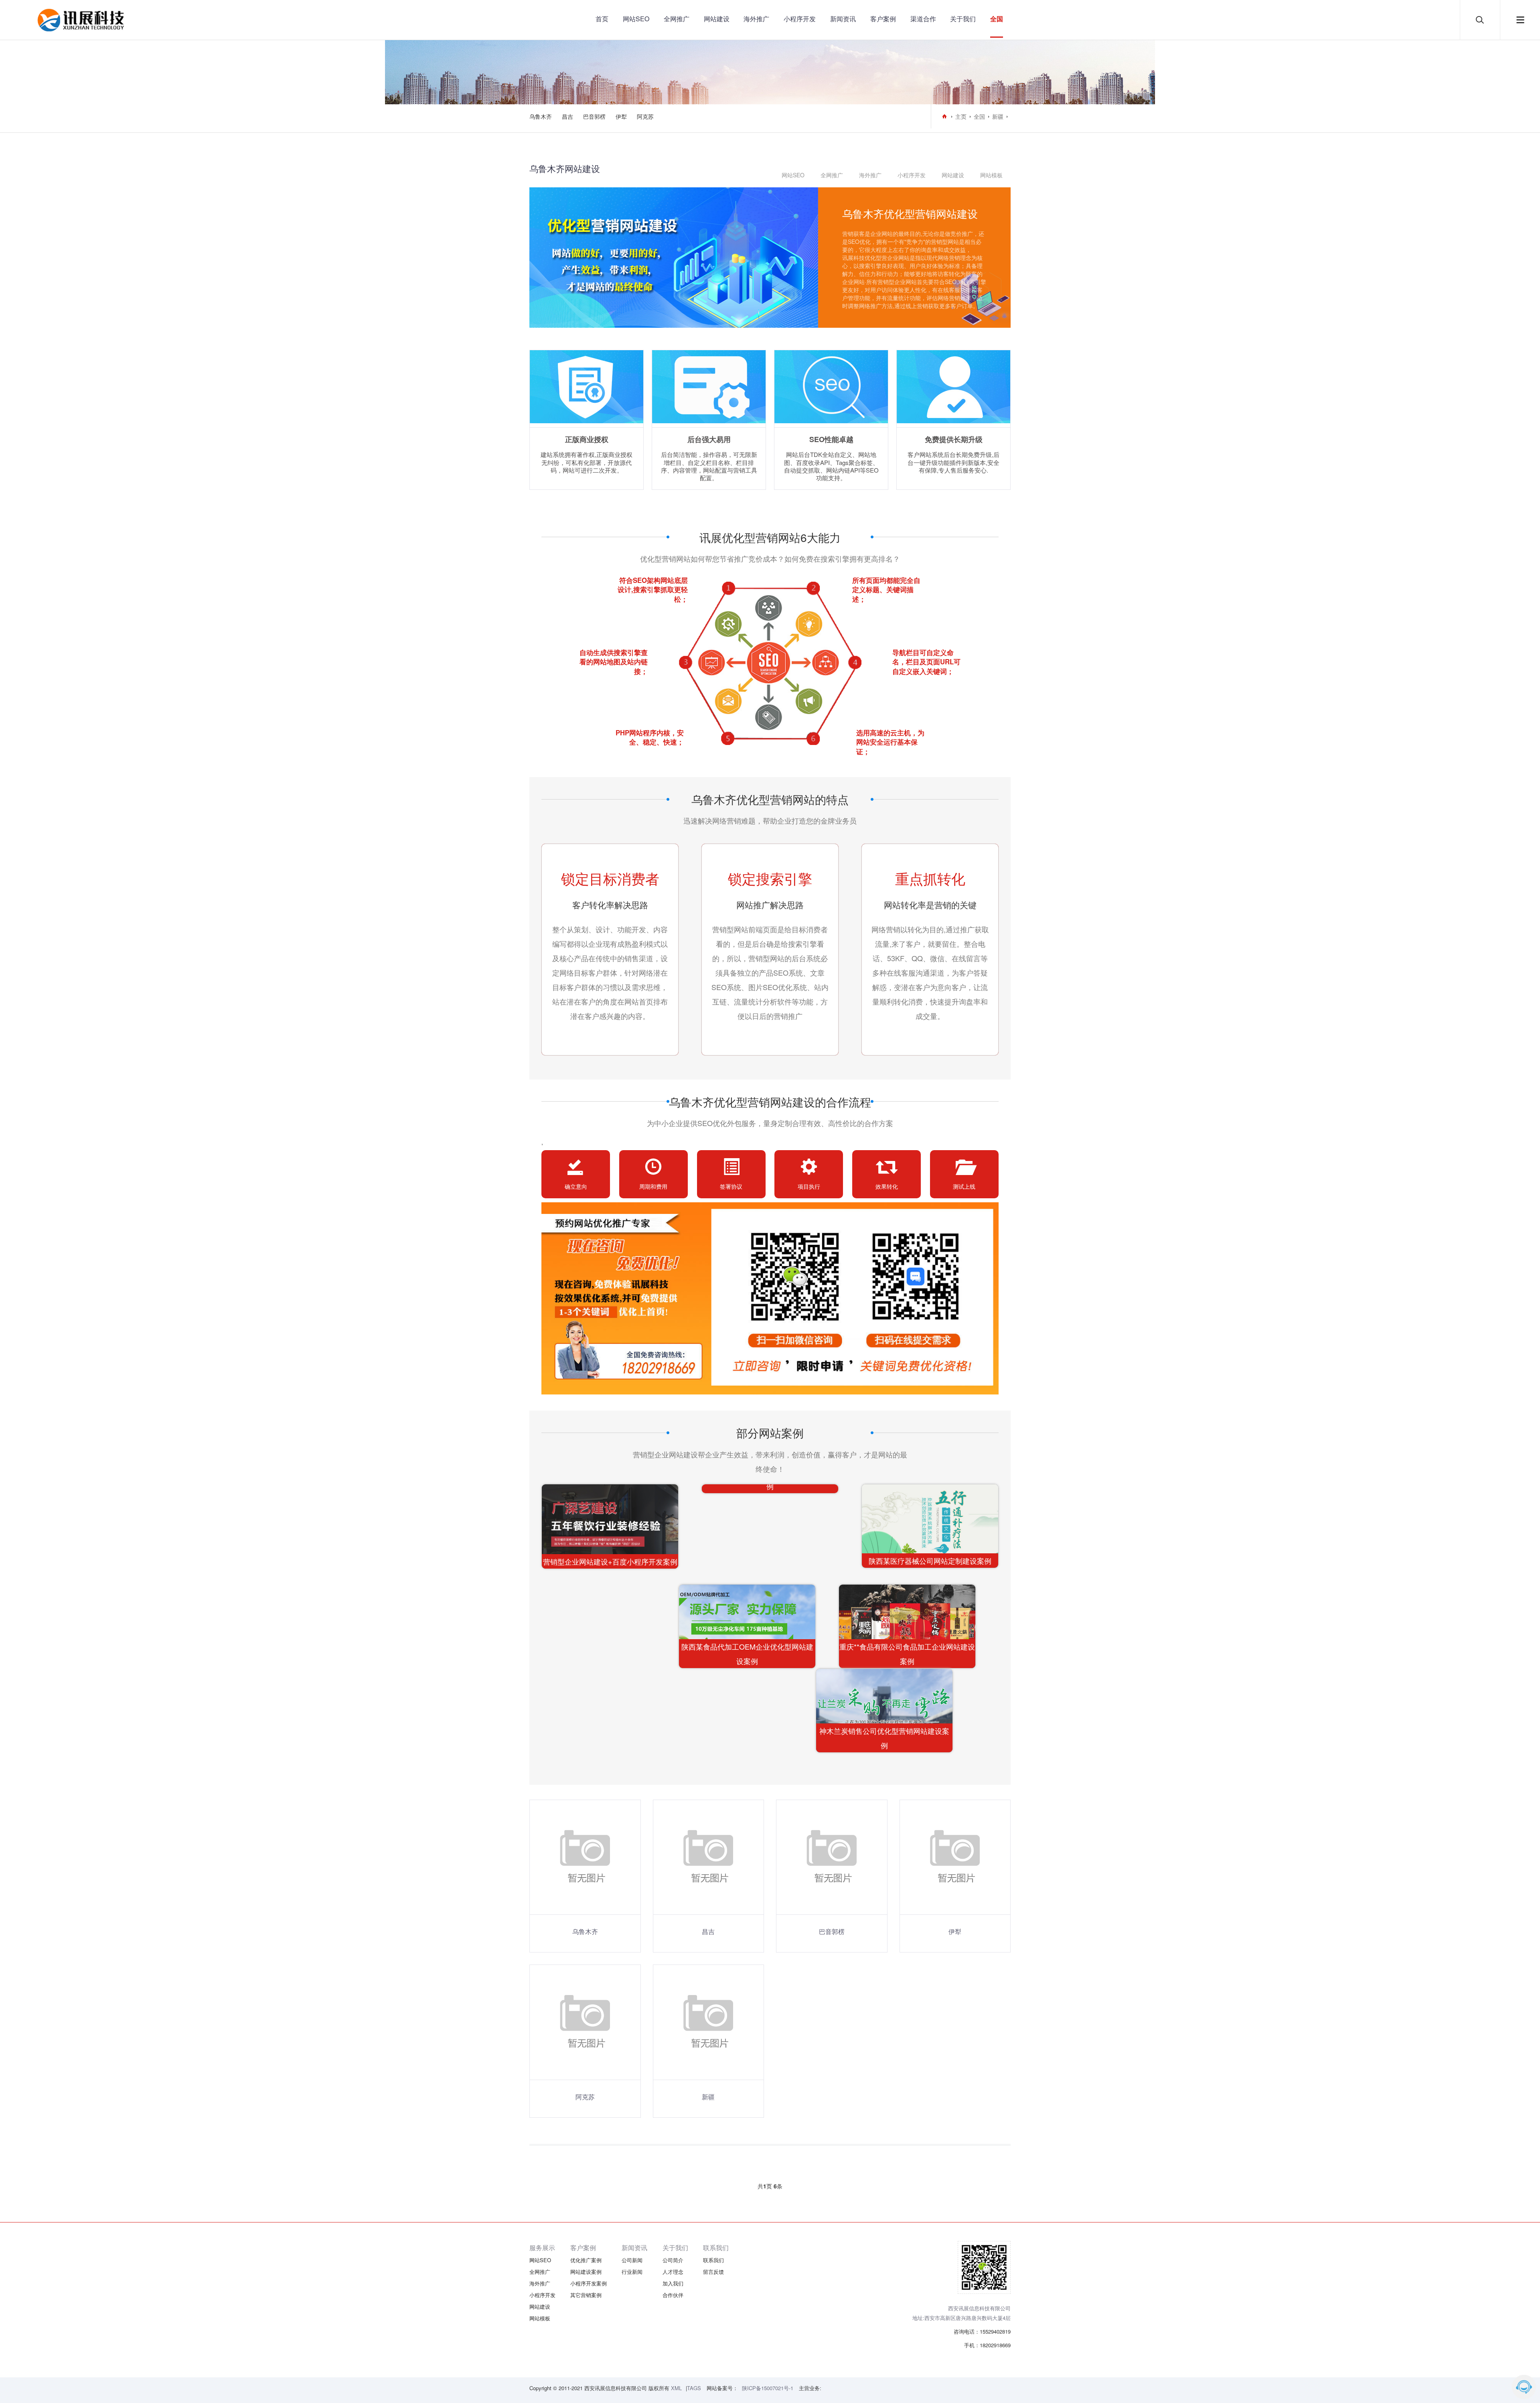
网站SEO (636, 19)
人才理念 (673, 2272)
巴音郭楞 (594, 116)
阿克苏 (645, 116)
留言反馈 (713, 2272)
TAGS (694, 2388)
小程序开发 (800, 19)
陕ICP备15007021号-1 (768, 2388)
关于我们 (963, 19)
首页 (602, 19)
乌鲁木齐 (541, 116)
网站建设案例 (586, 2272)
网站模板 (991, 175)
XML (676, 2388)
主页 (961, 116)
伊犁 (621, 116)
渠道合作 (923, 19)
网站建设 (717, 19)
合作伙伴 (673, 2295)
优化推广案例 (586, 2260)
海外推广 (756, 19)
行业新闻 (632, 2272)
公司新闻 (632, 2260)
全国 (997, 19)
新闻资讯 (843, 19)
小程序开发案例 (589, 2283)
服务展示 (542, 2248)
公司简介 (673, 2260)
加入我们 (673, 2283)
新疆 (998, 116)
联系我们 (716, 2248)
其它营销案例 (586, 2295)
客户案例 (883, 19)
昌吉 (567, 116)
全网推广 (677, 19)
